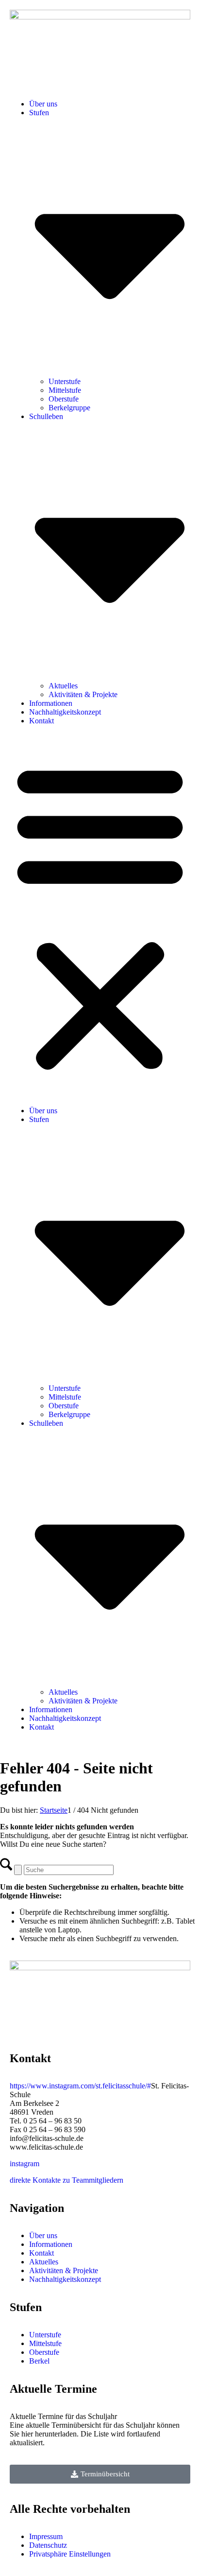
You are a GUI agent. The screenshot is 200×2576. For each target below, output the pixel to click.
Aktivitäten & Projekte (83, 694)
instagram (25, 2164)
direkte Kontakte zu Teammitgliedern (67, 2180)
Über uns (43, 104)
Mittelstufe (65, 390)
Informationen (51, 703)
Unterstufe (65, 381)
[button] (100, 916)
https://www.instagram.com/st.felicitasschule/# (80, 2086)
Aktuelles (63, 686)
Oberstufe (64, 399)
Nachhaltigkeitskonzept (65, 712)
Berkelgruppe (69, 408)
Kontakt (42, 721)
